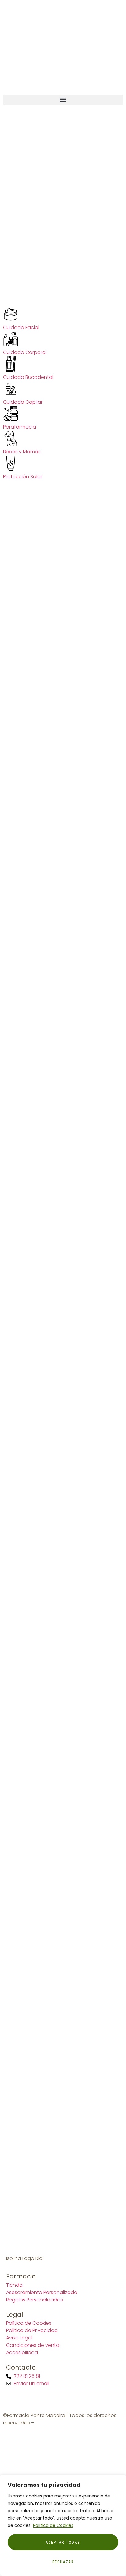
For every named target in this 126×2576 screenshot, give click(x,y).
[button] (63, 100)
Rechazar (63, 2562)
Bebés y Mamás (22, 452)
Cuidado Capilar (23, 402)
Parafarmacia (20, 427)
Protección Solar (23, 477)
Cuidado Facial (21, 327)
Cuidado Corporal (25, 352)
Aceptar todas (63, 2543)
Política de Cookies (53, 2525)
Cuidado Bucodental (28, 377)
